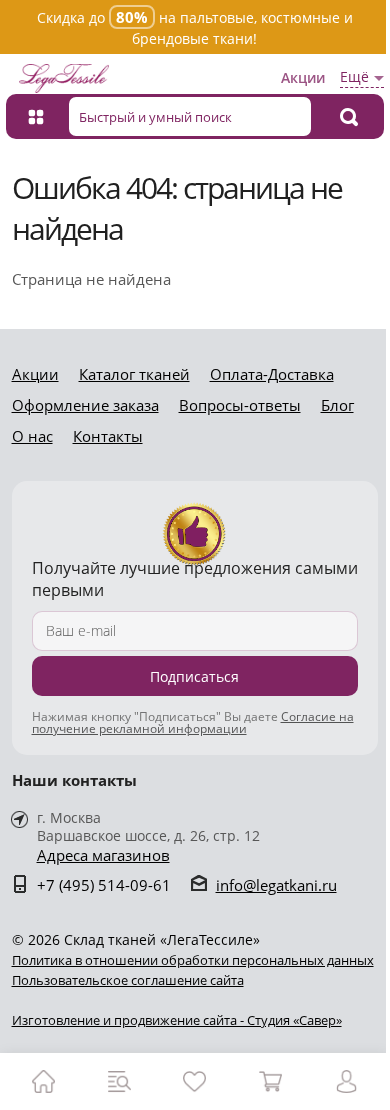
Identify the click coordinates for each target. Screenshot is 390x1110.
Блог (337, 405)
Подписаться (194, 676)
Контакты (108, 436)
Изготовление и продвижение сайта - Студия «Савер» (177, 1020)
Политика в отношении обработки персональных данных (193, 960)
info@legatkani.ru (276, 885)
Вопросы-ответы (240, 405)
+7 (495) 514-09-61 (104, 885)
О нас (32, 436)
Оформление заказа (85, 405)
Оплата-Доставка (272, 374)
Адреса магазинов (103, 855)
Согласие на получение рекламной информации (193, 722)
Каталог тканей (134, 374)
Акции (303, 77)
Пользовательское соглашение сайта (128, 980)
